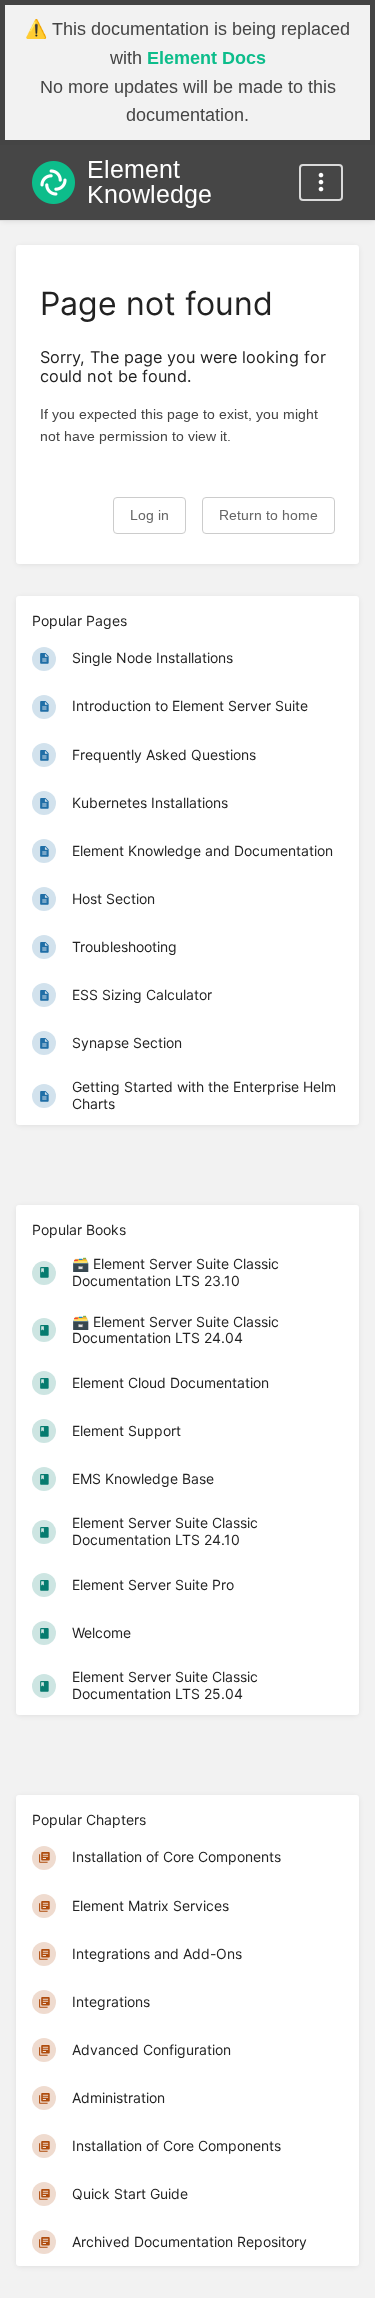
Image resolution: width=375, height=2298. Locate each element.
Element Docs (206, 58)
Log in (149, 515)
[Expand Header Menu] (321, 182)
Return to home (268, 515)
